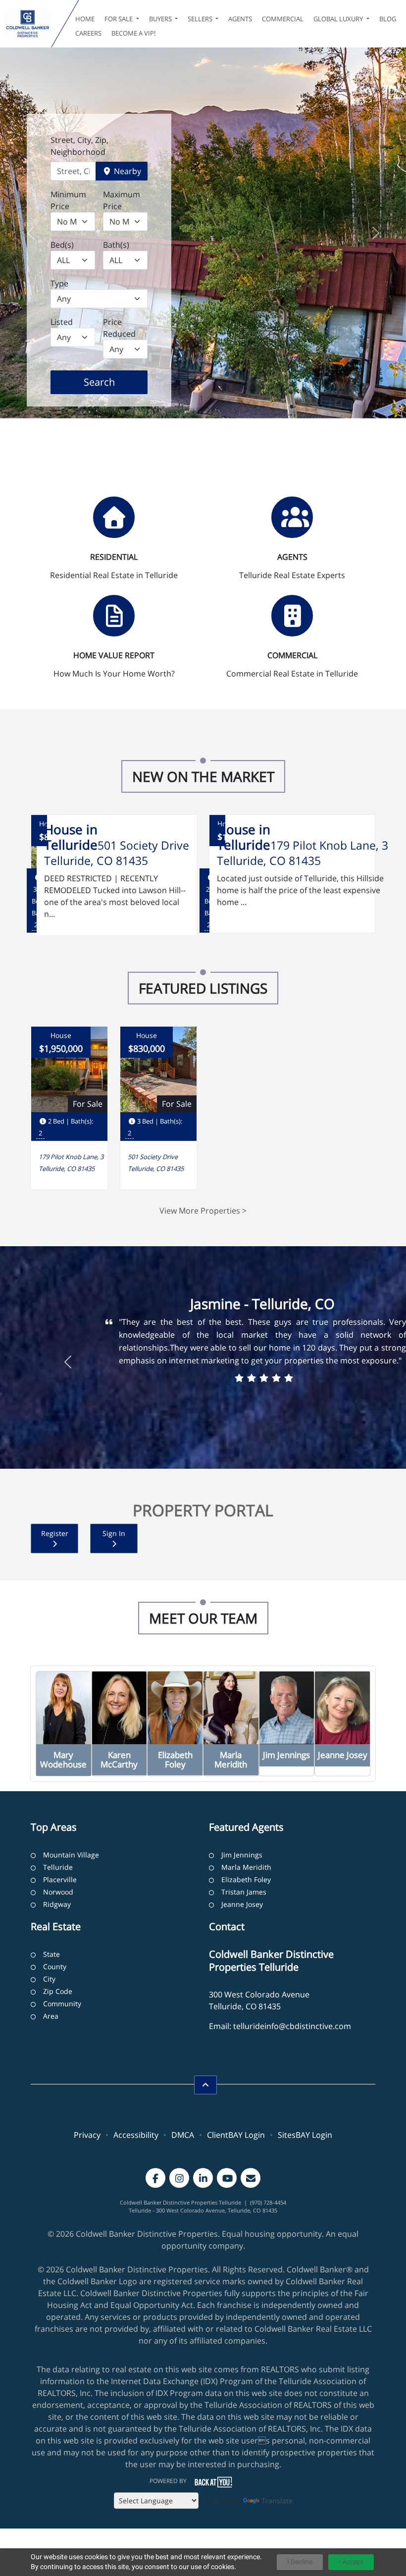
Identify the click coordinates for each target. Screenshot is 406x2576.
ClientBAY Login (236, 2135)
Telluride (58, 1867)
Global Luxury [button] (339, 19)
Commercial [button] (283, 19)
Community (62, 2004)
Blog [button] (388, 19)
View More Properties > (203, 1211)
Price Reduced (119, 328)
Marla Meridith (246, 1867)
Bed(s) (62, 245)
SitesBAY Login (305, 2135)
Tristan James (244, 1892)
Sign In (114, 1533)
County (55, 1966)
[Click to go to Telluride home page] (28, 24)
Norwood (58, 1892)
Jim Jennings (242, 1855)
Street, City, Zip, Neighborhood (79, 146)
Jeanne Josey (242, 1904)
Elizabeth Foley (246, 1879)
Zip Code (58, 1991)
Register (55, 1533)
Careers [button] (88, 33)
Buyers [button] (161, 19)
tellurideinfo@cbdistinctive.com (292, 2026)
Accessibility (136, 2135)
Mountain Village (71, 1855)
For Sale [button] (119, 19)
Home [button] (85, 19)
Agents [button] (240, 19)
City (49, 1979)
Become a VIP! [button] (133, 33)
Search (115, 382)
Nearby (127, 171)
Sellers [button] (201, 19)
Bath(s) (116, 245)
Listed (62, 322)
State (51, 1954)
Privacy (87, 2135)
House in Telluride (71, 837)
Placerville (60, 1879)
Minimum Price (68, 200)
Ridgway (57, 1904)
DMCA (183, 2135)
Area (51, 2016)
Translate (277, 2501)
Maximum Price (122, 200)
